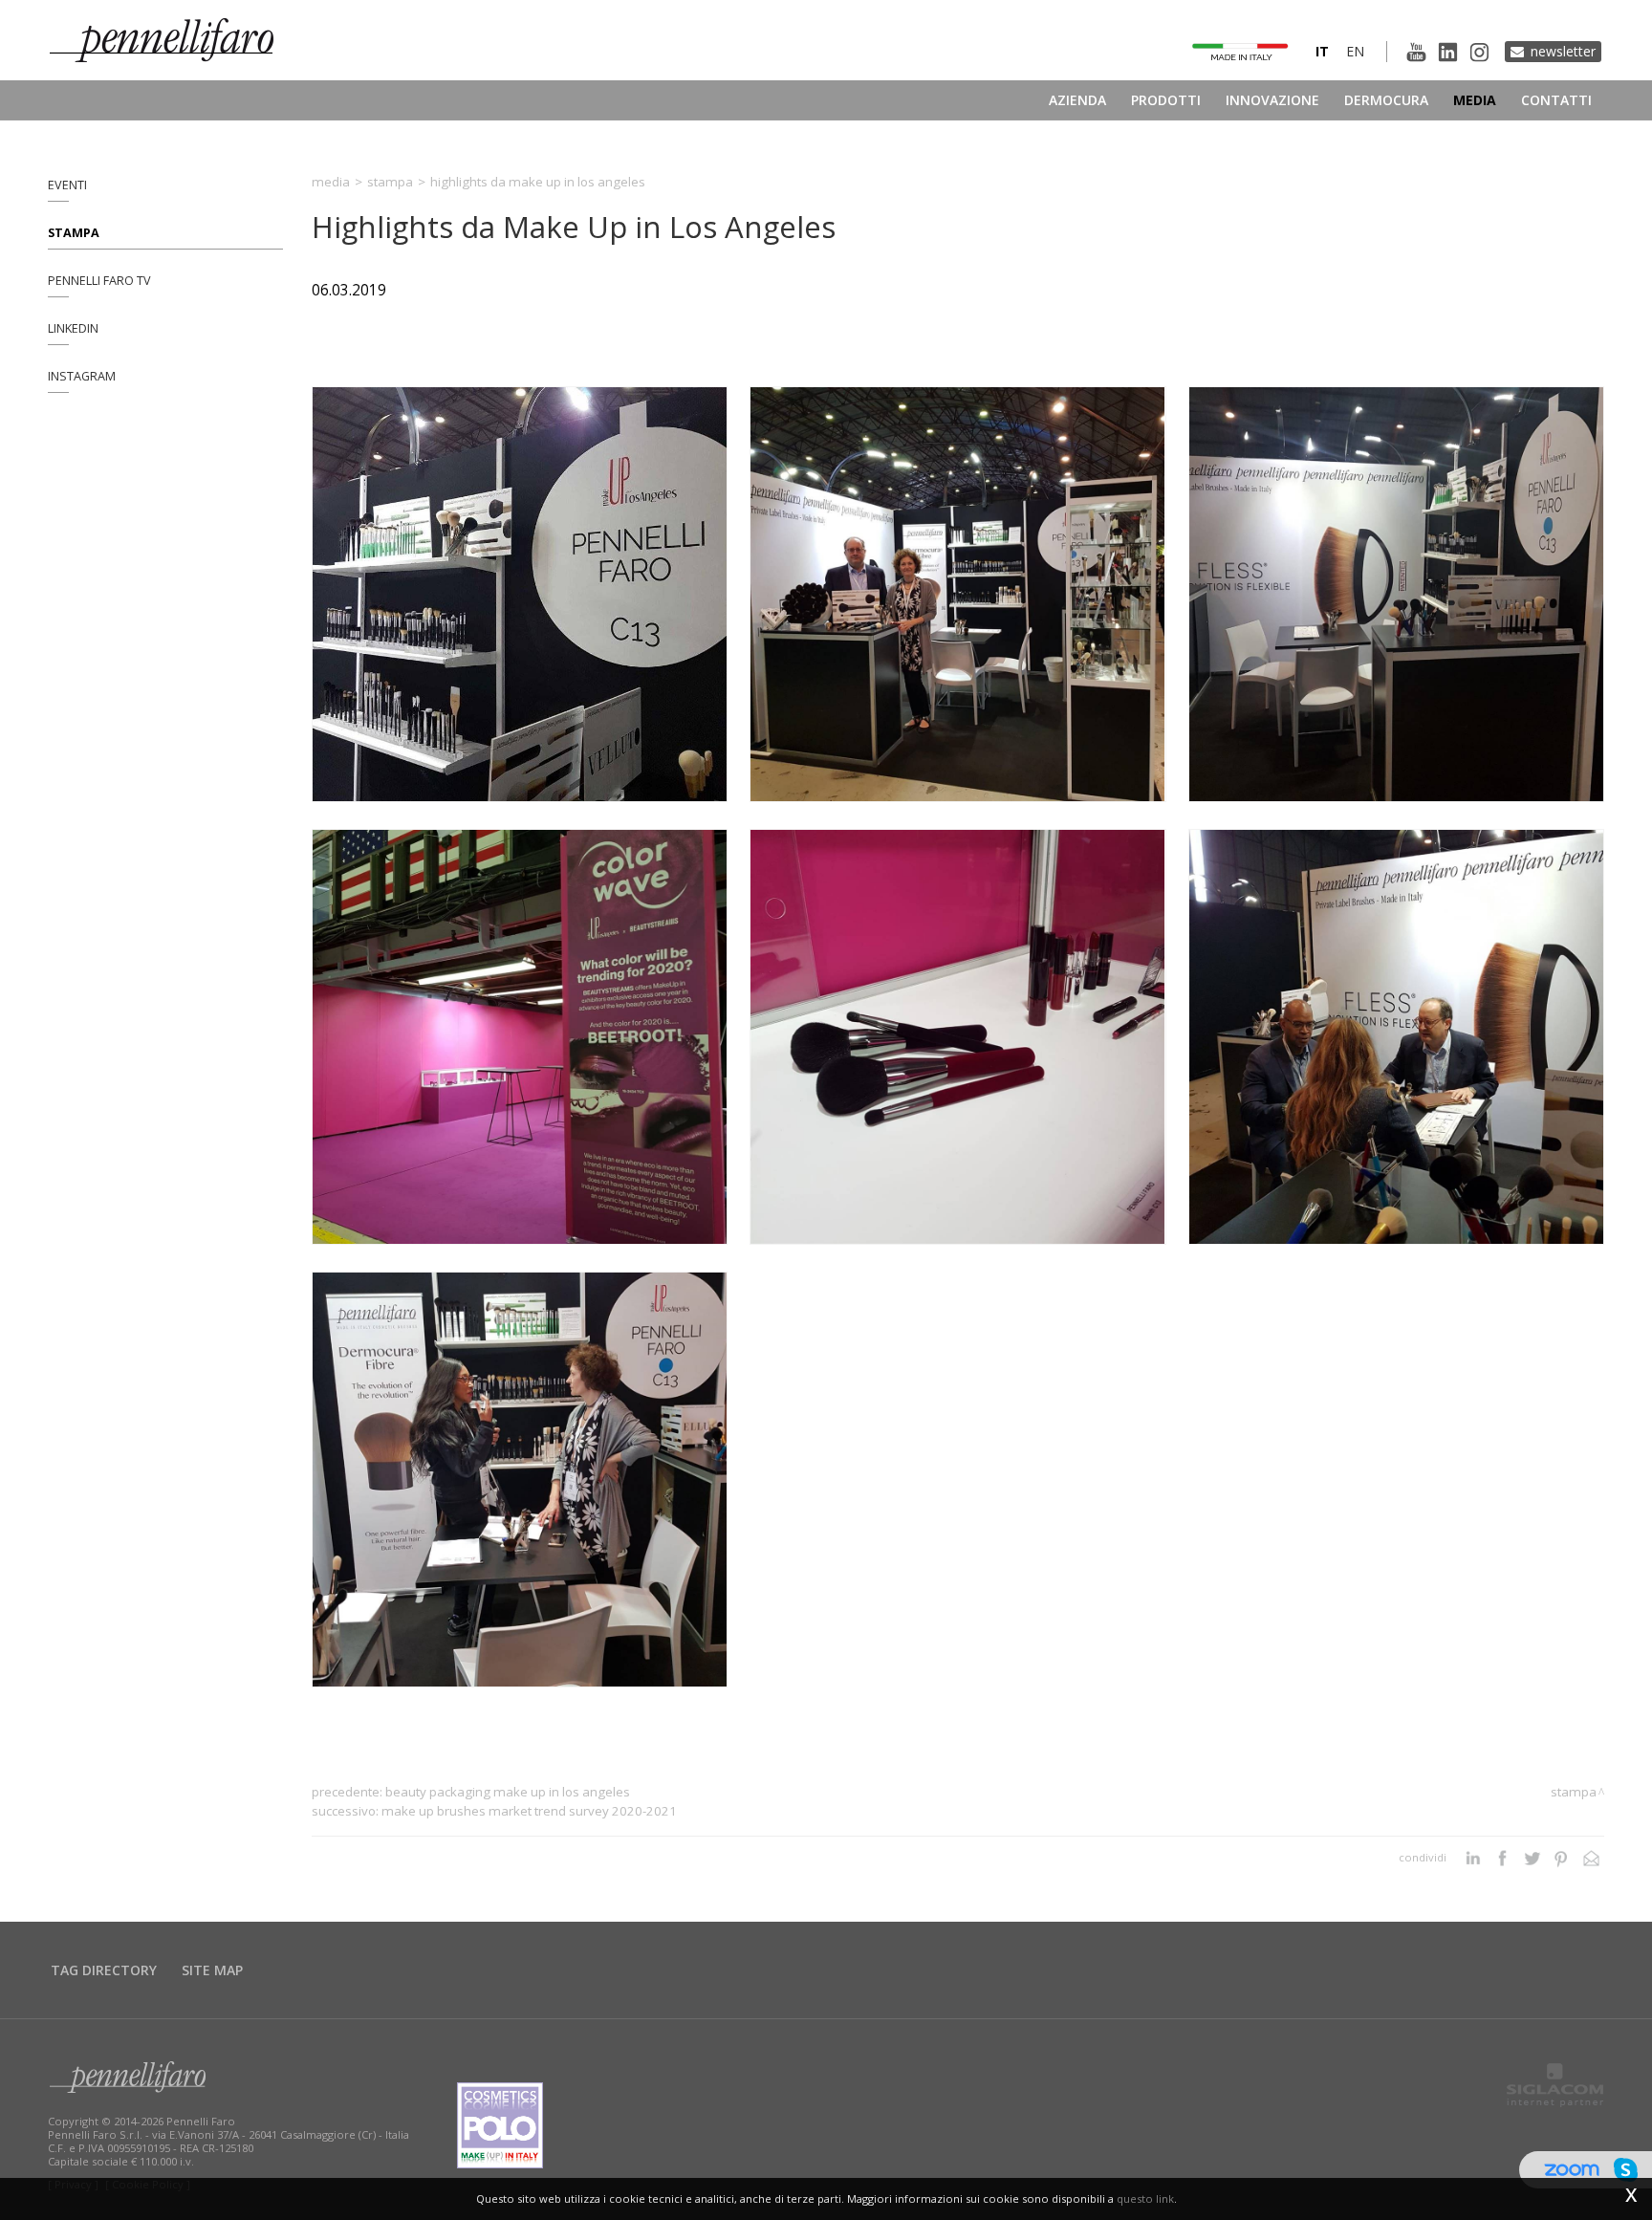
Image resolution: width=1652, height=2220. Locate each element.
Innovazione (1272, 100)
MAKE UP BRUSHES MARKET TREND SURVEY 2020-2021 (529, 1811)
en (1355, 51)
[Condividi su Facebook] (1502, 1858)
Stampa (74, 233)
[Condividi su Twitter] (1532, 1858)
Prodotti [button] (1166, 100)
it (1322, 51)
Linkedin (73, 328)
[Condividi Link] (1591, 1858)
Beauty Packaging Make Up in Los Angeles (508, 1792)
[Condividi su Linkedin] (1473, 1858)
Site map (212, 1970)
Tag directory (104, 1970)
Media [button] (1475, 100)
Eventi (67, 185)
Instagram (82, 376)
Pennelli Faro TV (99, 281)
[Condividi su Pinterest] (1562, 1858)
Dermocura (1386, 100)
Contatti (1556, 100)
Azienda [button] (1077, 100)
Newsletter (1563, 51)
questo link (1145, 2198)
